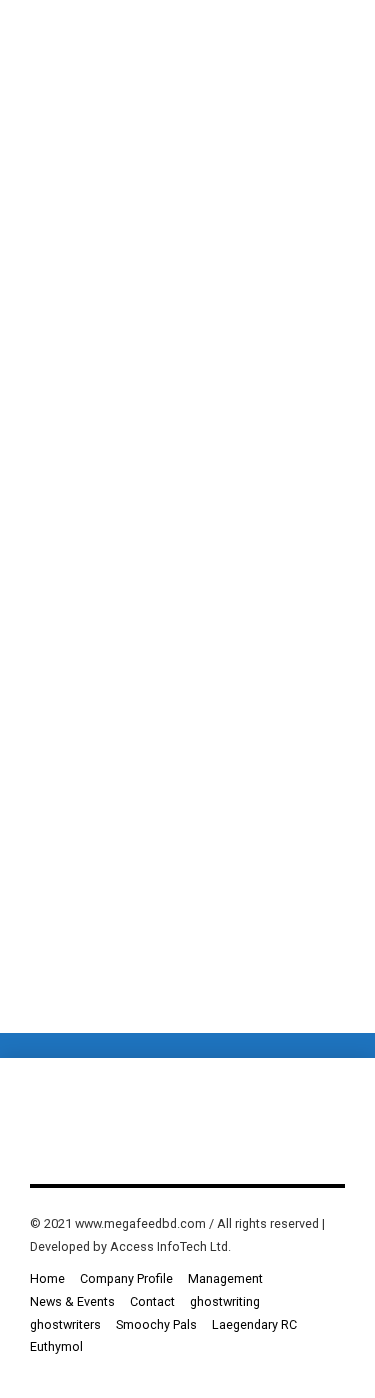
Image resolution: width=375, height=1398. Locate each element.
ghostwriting (225, 1301)
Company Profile (126, 1278)
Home (47, 1278)
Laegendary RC (254, 1324)
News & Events (72, 1301)
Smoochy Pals (156, 1324)
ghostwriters (65, 1324)
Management (225, 1278)
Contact (152, 1301)
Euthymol (56, 1346)
